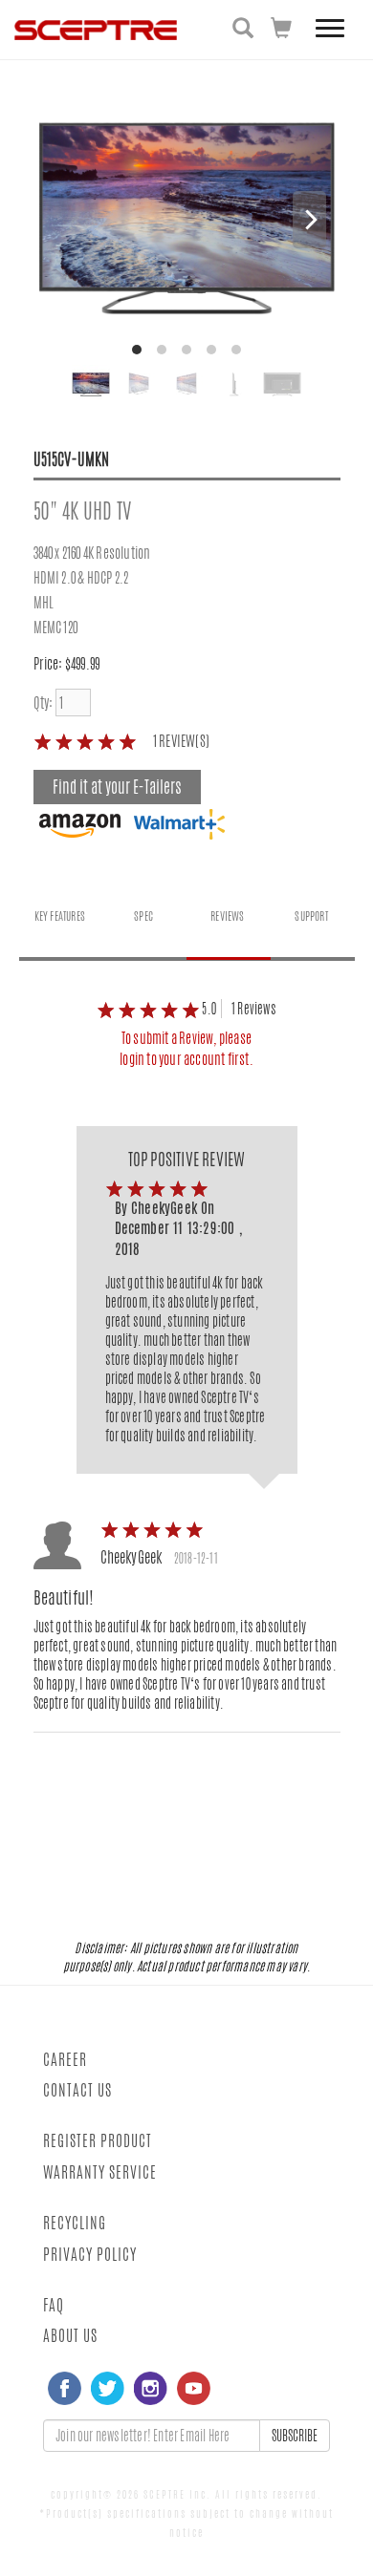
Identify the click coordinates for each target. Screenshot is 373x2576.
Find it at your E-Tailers (117, 787)
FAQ (54, 2305)
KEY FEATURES (60, 916)
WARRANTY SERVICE (100, 2172)
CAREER (65, 2060)
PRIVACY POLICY (90, 2255)
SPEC (143, 916)
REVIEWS (227, 916)
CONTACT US (77, 2090)
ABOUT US (70, 2336)
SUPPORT (311, 916)
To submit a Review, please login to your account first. (186, 1048)
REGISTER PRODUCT (98, 2141)
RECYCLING (75, 2223)
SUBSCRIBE (295, 2436)
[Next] (309, 220)
